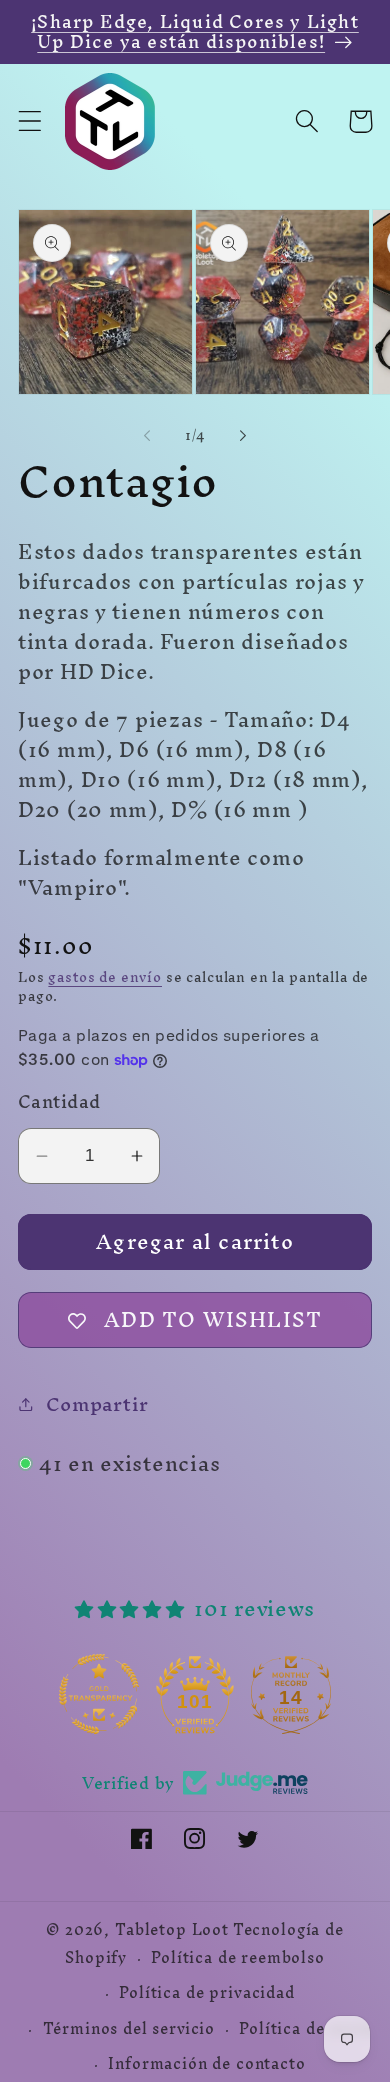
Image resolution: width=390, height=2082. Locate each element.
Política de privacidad (206, 1993)
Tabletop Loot (172, 1930)
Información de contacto (206, 2064)
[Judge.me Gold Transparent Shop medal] (139, 1694)
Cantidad (59, 1102)
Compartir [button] (97, 1404)
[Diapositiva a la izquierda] (147, 435)
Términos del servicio (129, 2029)
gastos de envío (105, 977)
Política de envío (305, 2029)
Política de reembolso (238, 1958)
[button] (30, 121)
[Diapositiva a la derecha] (243, 435)
